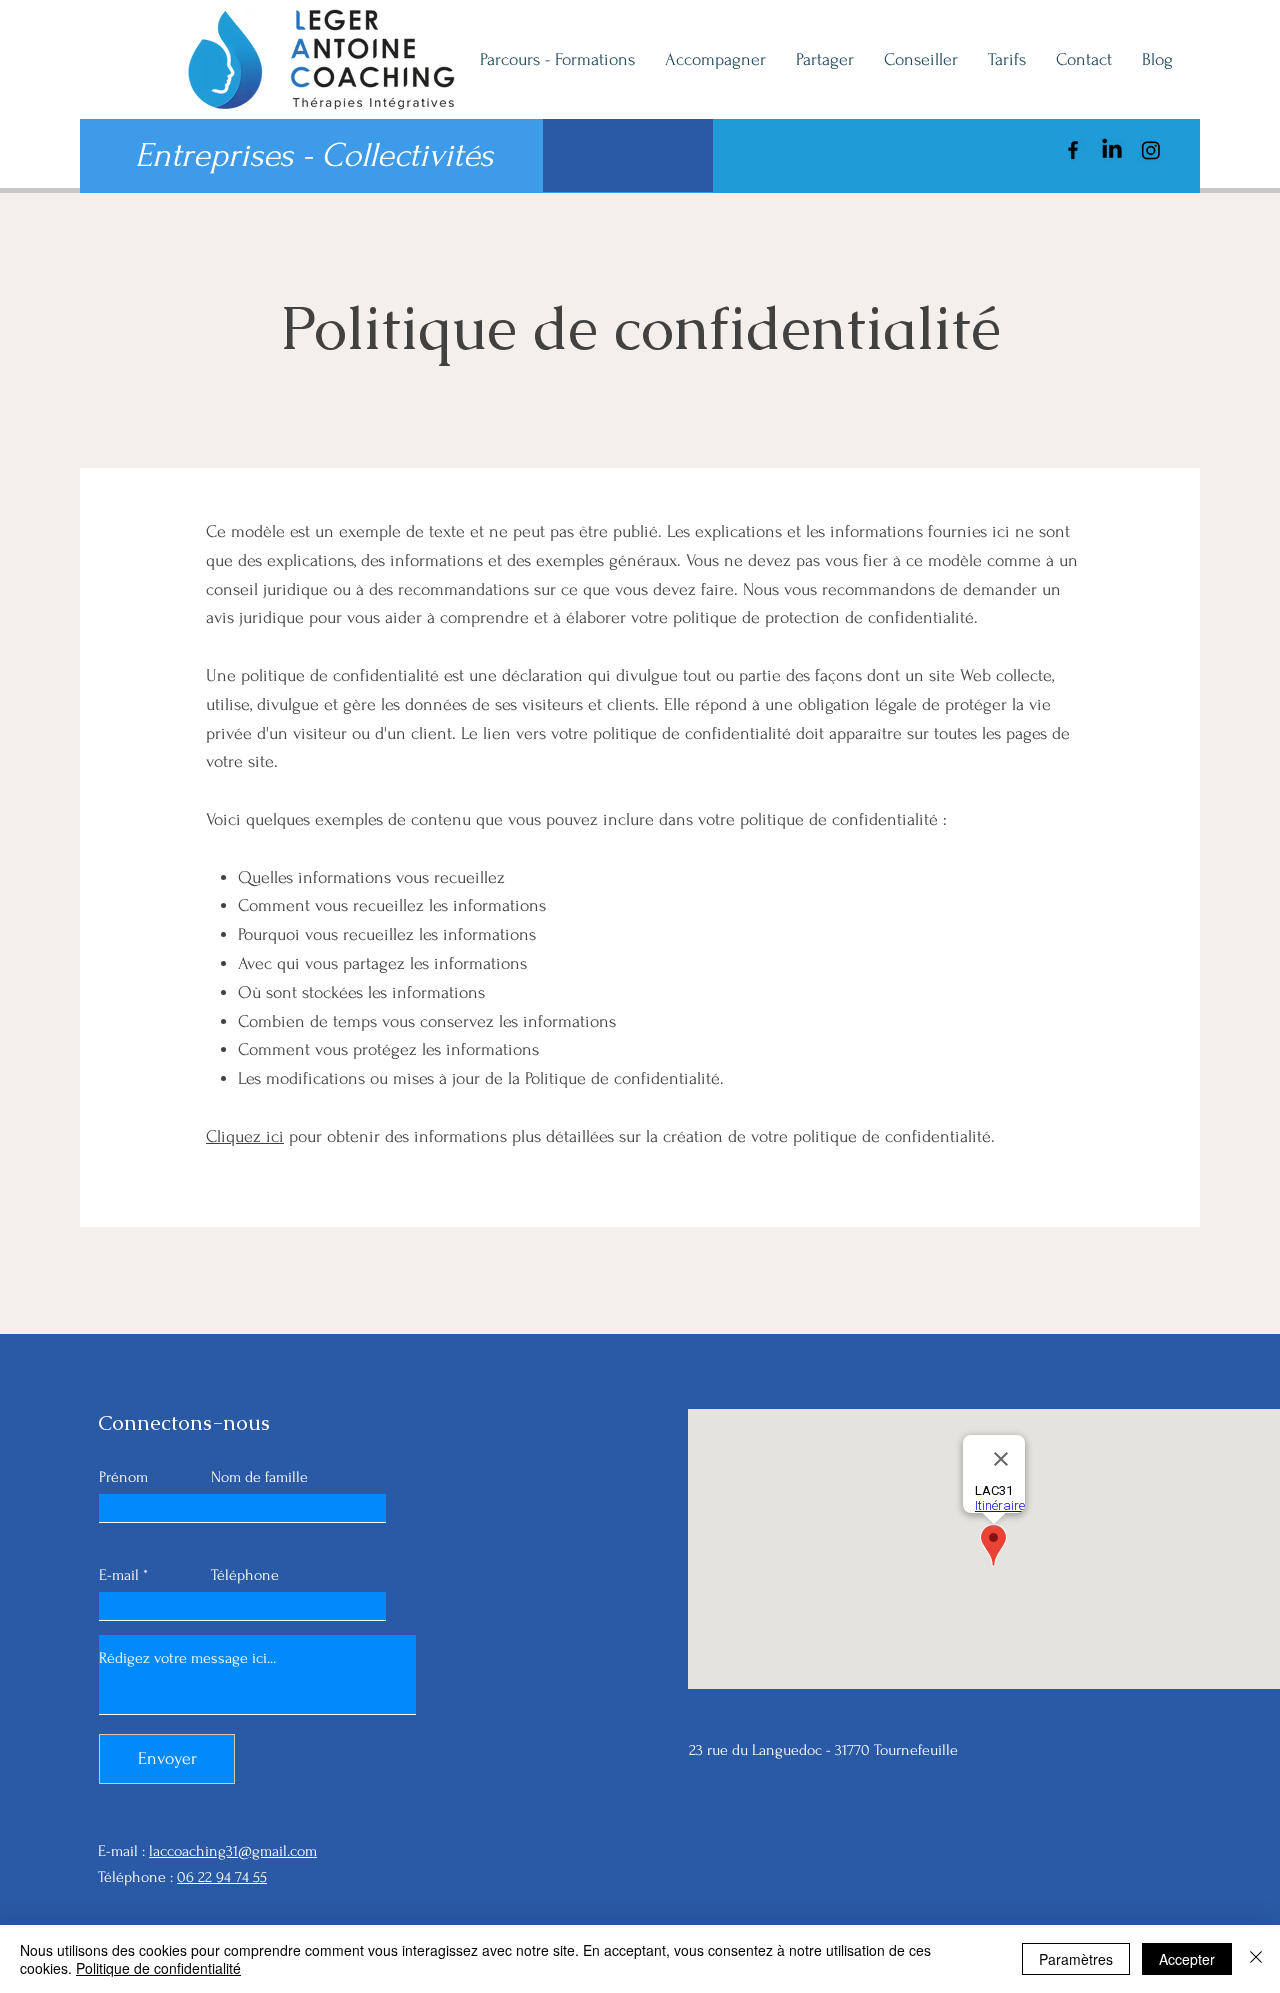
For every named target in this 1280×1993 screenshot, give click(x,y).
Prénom (123, 1477)
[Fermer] (1256, 1959)
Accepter (1187, 1959)
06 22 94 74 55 (222, 1877)
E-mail (119, 1575)
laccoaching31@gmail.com (233, 1851)
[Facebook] (1073, 150)
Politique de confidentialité (158, 1968)
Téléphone (245, 1575)
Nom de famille (259, 1477)
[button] (628, 155)
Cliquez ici (245, 1136)
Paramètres (1076, 1959)
